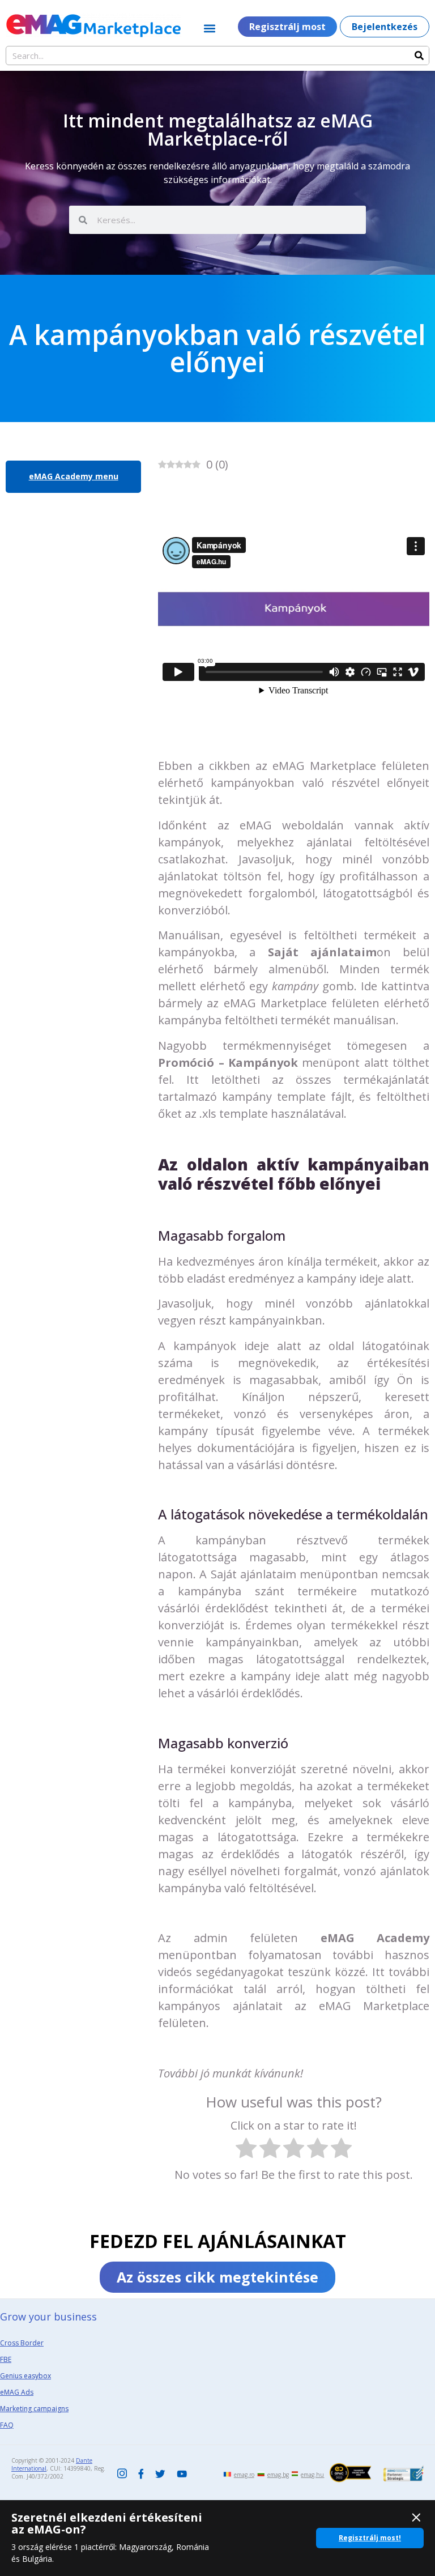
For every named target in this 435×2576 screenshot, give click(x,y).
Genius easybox (25, 2376)
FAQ (7, 2425)
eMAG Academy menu (74, 476)
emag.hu (312, 2475)
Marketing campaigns (34, 2409)
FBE (6, 2359)
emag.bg (278, 2475)
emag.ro (244, 2475)
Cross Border (22, 2343)
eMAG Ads (17, 2392)
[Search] (419, 56)
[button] (210, 28)
